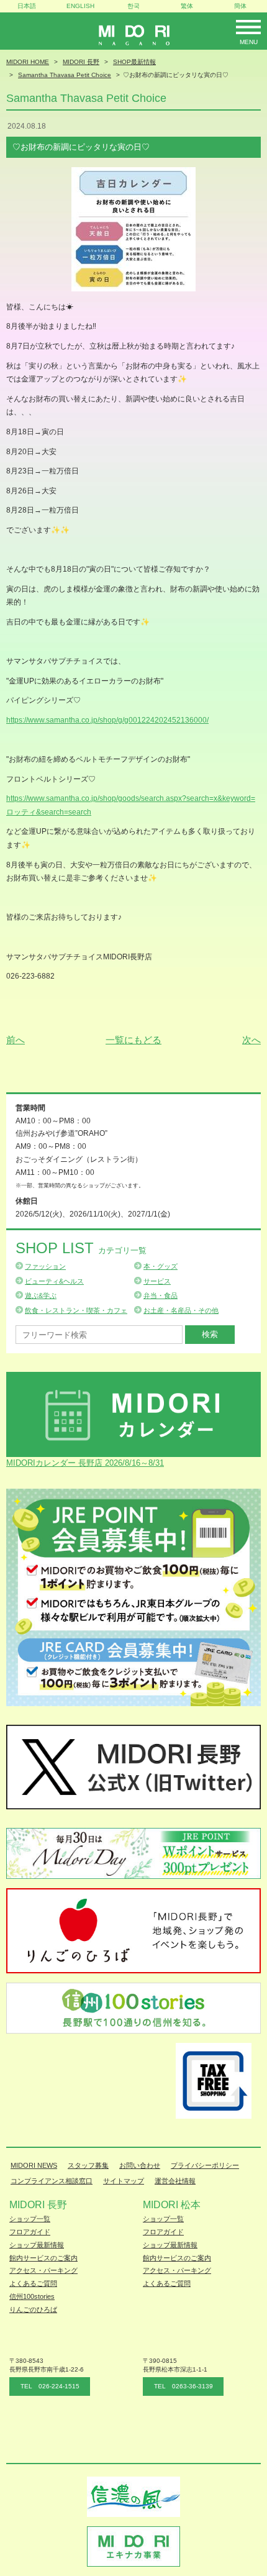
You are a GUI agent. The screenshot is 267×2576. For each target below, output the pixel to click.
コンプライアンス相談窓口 (52, 2181)
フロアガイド (30, 2232)
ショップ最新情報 (37, 2245)
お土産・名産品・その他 (181, 1310)
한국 (133, 6)
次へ (251, 1040)
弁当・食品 (161, 1295)
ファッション (45, 1266)
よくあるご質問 (33, 2283)
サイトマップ (124, 2181)
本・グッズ (161, 1266)
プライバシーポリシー (205, 2165)
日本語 (27, 6)
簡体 (240, 6)
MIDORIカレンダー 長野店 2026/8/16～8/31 (85, 1463)
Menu (249, 42)
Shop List (81, 1248)
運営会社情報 (175, 2181)
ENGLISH (80, 6)
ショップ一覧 (30, 2219)
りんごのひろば (33, 2309)
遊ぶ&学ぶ (41, 1295)
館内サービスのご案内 (43, 2258)
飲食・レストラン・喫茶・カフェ (76, 1310)
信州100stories (32, 2296)
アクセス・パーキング (43, 2270)
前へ (16, 1040)
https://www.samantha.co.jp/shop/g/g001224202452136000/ (107, 720)
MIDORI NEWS (34, 2165)
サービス (157, 1281)
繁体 (187, 6)
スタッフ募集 (88, 2165)
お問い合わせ (140, 2165)
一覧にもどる (133, 1040)
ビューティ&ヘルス (54, 1281)
